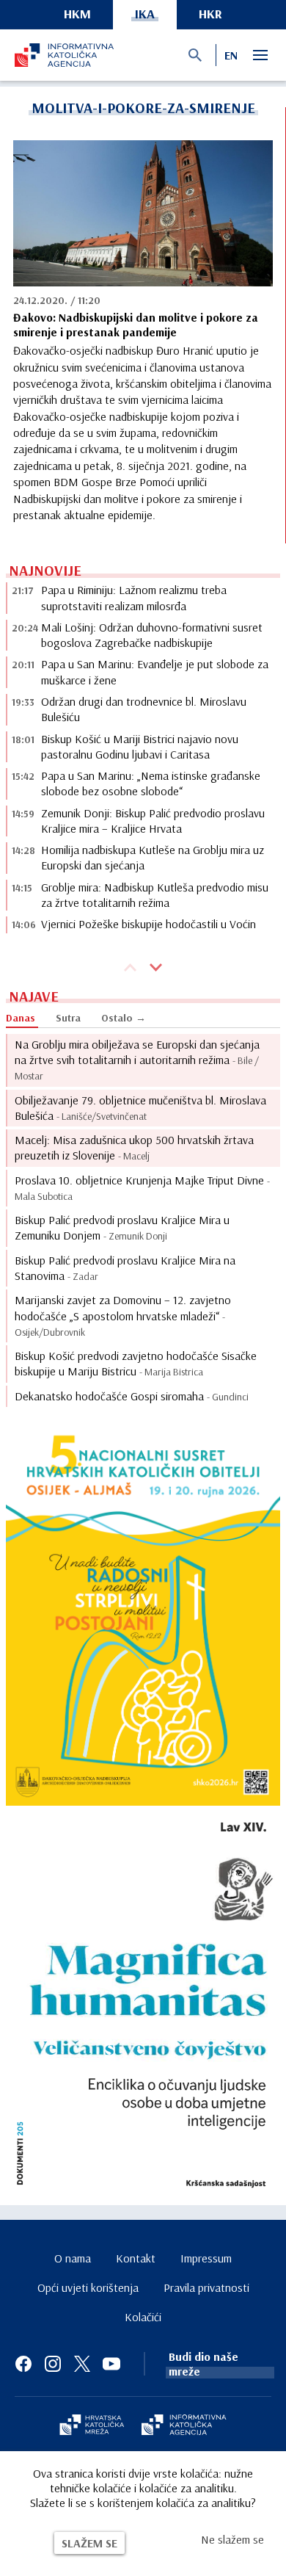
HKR (210, 14)
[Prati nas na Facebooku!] (23, 2364)
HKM (77, 14)
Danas (21, 1018)
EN (231, 55)
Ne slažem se (232, 2539)
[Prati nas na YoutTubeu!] (111, 2364)
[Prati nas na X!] (82, 2364)
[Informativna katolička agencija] (184, 2426)
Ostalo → (124, 1018)
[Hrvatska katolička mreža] (92, 2426)
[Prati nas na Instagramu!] (53, 2364)
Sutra (68, 1018)
